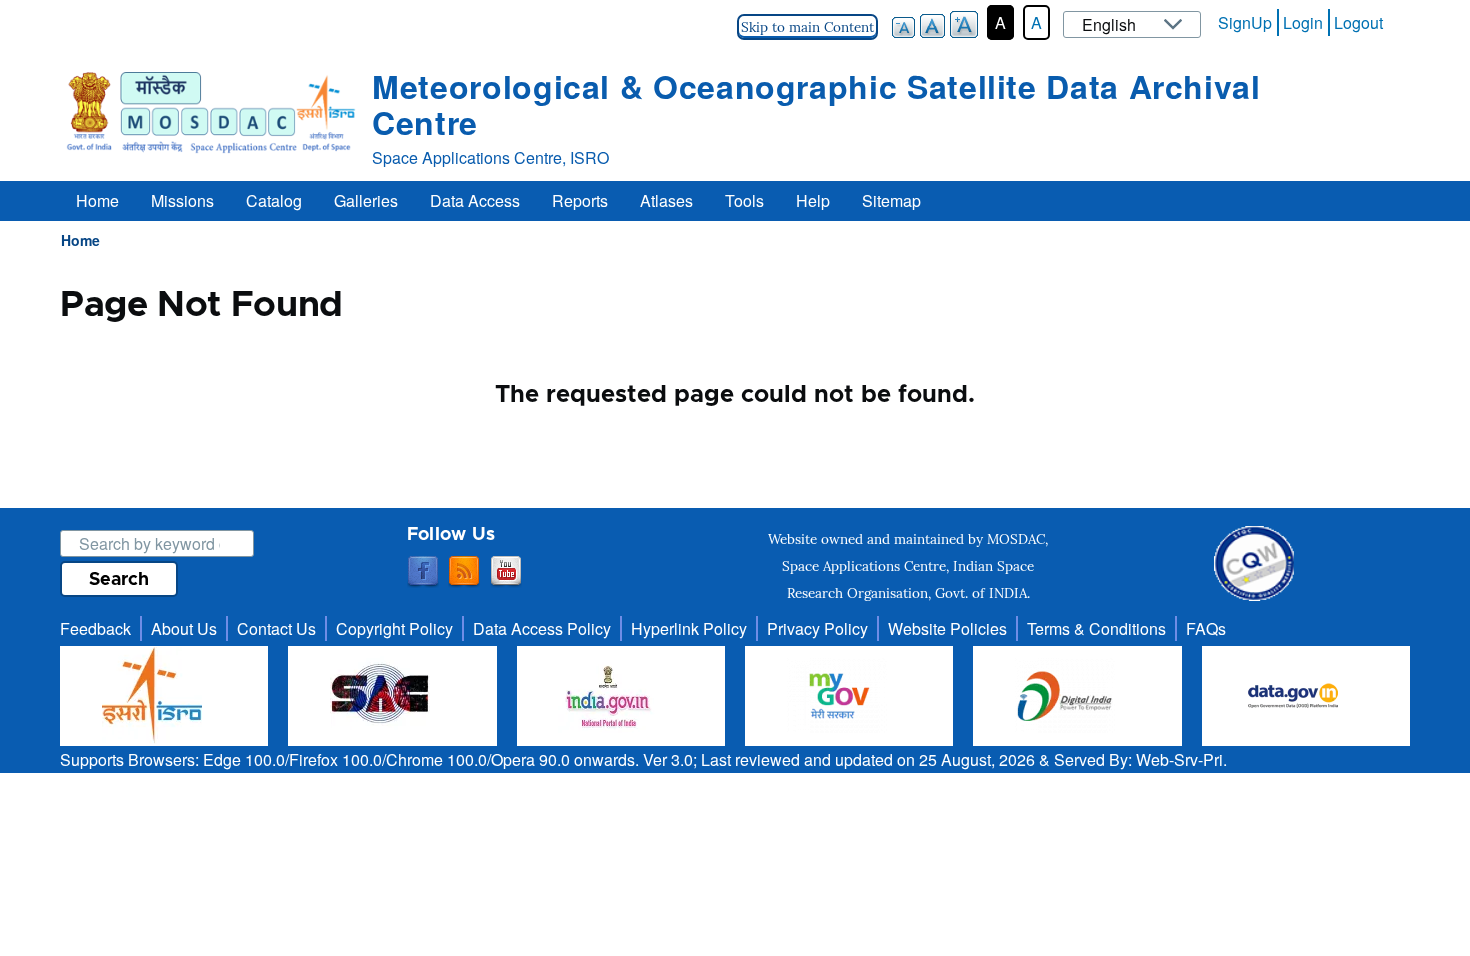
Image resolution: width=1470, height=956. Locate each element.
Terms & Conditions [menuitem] (1096, 628)
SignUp (1245, 22)
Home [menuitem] (97, 200)
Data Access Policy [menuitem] (542, 628)
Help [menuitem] (813, 200)
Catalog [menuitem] (274, 200)
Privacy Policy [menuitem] (817, 628)
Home (80, 240)
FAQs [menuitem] (1206, 628)
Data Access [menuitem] (475, 200)
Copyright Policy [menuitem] (394, 628)
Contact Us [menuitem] (276, 628)
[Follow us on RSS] (464, 572)
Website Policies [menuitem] (947, 628)
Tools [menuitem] (744, 200)
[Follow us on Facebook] (423, 572)
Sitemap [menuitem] (891, 200)
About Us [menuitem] (184, 628)
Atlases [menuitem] (666, 200)
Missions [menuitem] (182, 200)
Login (1303, 22)
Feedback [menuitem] (95, 628)
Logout (1358, 22)
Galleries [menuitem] (366, 200)
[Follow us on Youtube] (506, 572)
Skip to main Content (807, 27)
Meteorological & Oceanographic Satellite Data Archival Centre (816, 104)
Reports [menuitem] (580, 200)
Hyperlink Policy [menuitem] (689, 628)
